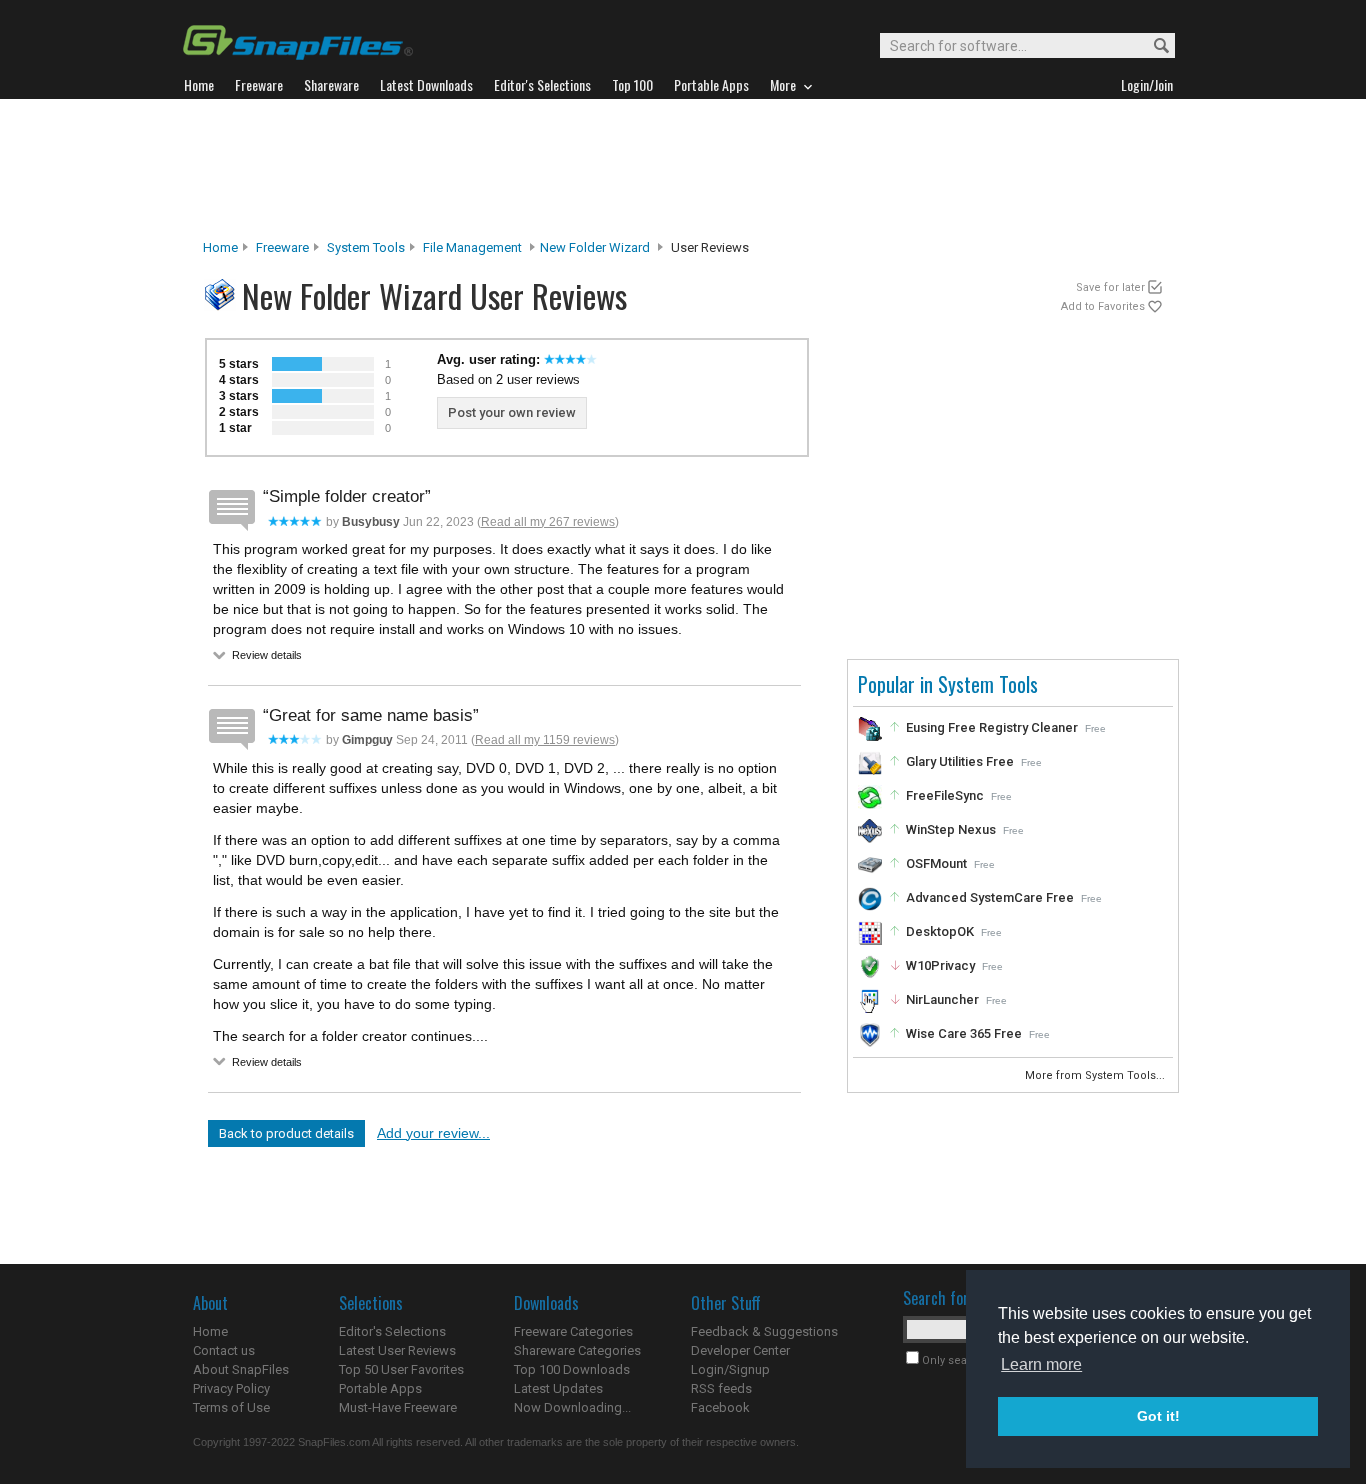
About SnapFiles (241, 1369)
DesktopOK (940, 931)
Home (220, 247)
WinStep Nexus (951, 829)
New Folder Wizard (595, 247)
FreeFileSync (945, 795)
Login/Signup (730, 1369)
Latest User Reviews (397, 1350)
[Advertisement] (683, 169)
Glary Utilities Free (960, 761)
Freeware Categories (573, 1331)
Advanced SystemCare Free (990, 897)
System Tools (366, 247)
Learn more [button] (1041, 1364)
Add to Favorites (1103, 306)
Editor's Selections (392, 1331)
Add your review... (433, 1133)
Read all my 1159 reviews (545, 740)
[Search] (1152, 46)
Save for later (1110, 287)
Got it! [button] (1158, 1416)
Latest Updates (558, 1388)
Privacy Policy (231, 1388)
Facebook (720, 1407)
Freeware (282, 247)
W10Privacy (940, 965)
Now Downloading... (572, 1407)
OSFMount (936, 863)
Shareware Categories (577, 1350)
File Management (472, 247)
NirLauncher (942, 999)
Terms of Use (231, 1407)
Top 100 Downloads (572, 1369)
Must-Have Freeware (398, 1407)
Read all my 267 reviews (548, 522)
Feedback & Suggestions (764, 1331)
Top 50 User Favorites (401, 1369)
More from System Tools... (1096, 1075)
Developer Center (740, 1350)
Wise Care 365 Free (964, 1033)
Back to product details (286, 1133)
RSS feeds (721, 1388)
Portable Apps (380, 1388)
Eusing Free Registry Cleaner (992, 727)
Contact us (224, 1350)
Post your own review (512, 412)
